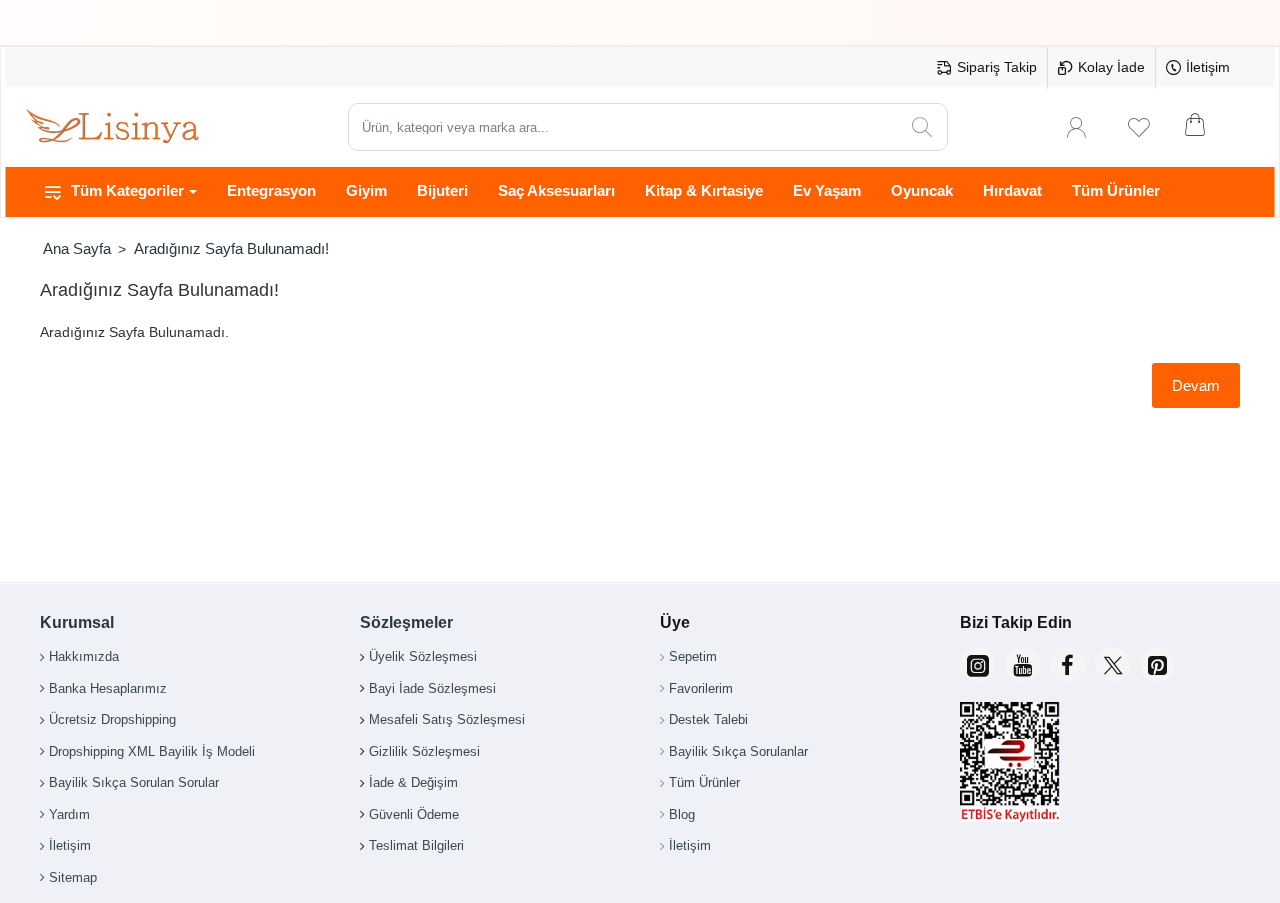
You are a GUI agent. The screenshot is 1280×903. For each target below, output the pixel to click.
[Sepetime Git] (1208, 127)
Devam (1196, 385)
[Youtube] (1022, 664)
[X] (1112, 664)
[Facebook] (1067, 664)
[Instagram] (977, 664)
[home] (76, 248)
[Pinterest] (1157, 664)
